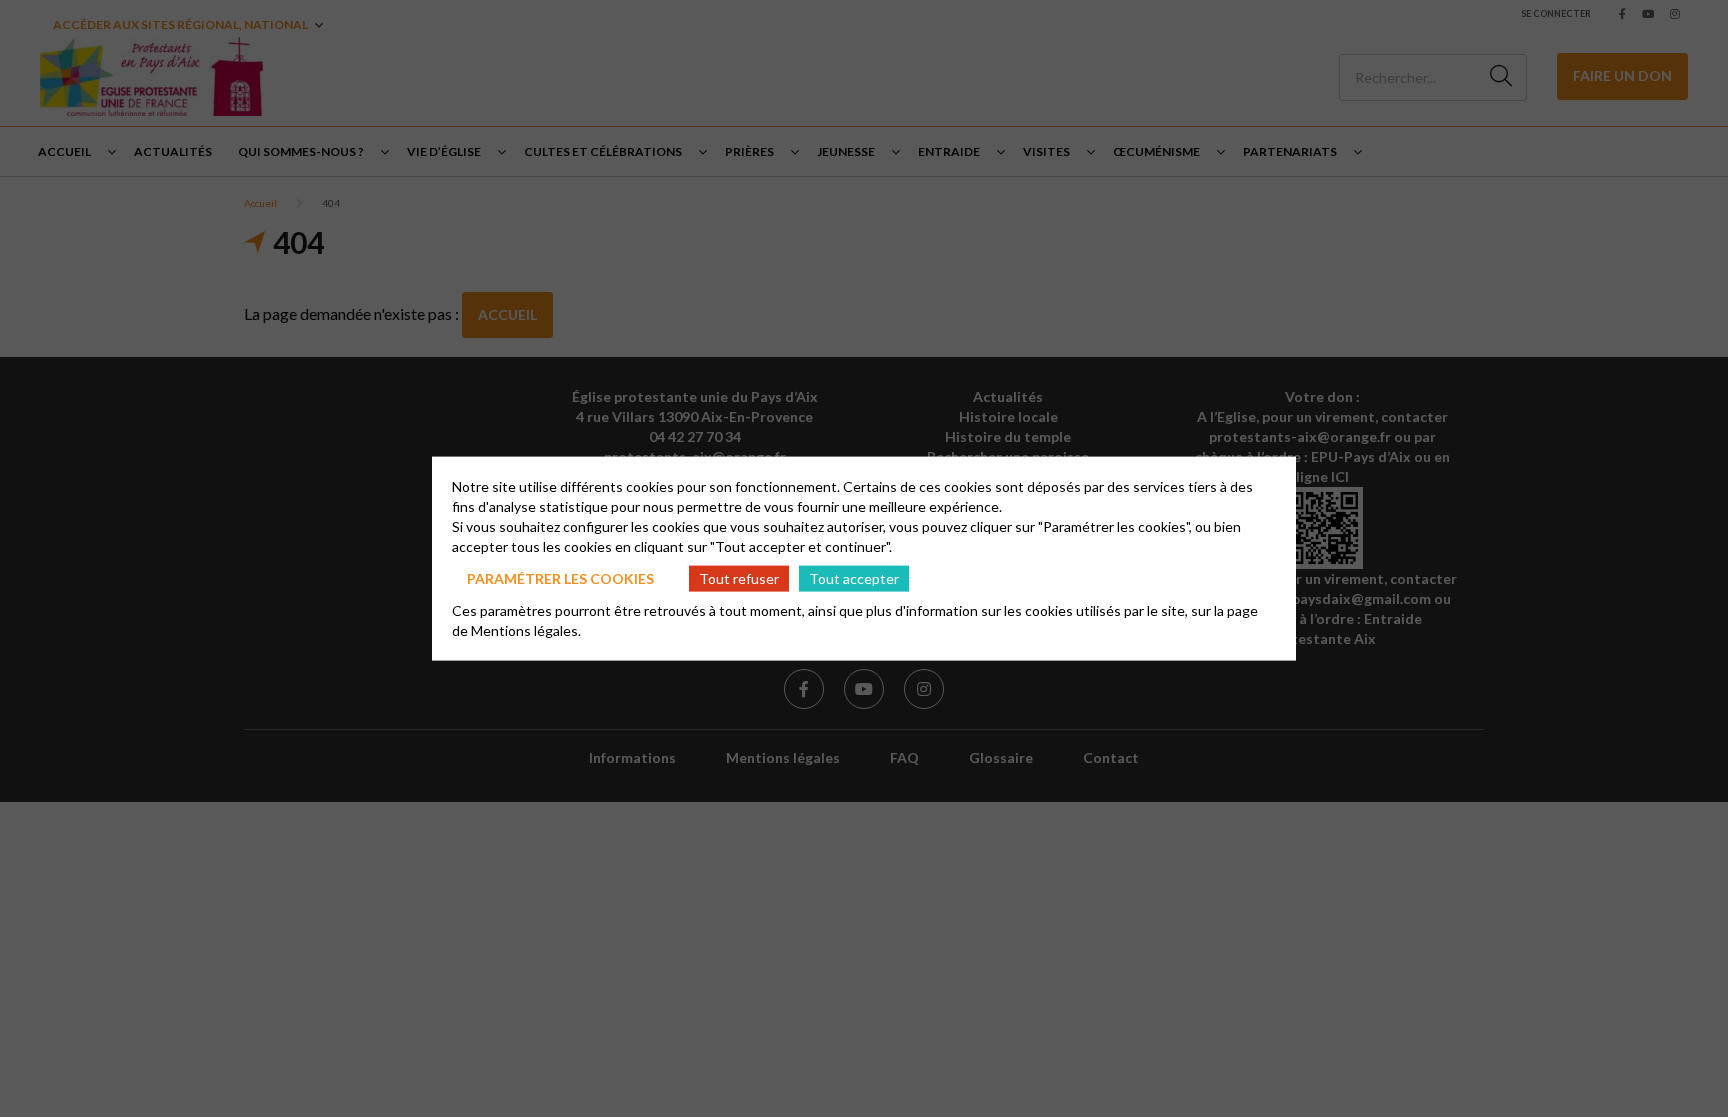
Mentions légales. (526, 630)
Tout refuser (739, 577)
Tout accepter (854, 577)
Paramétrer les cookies (560, 577)
